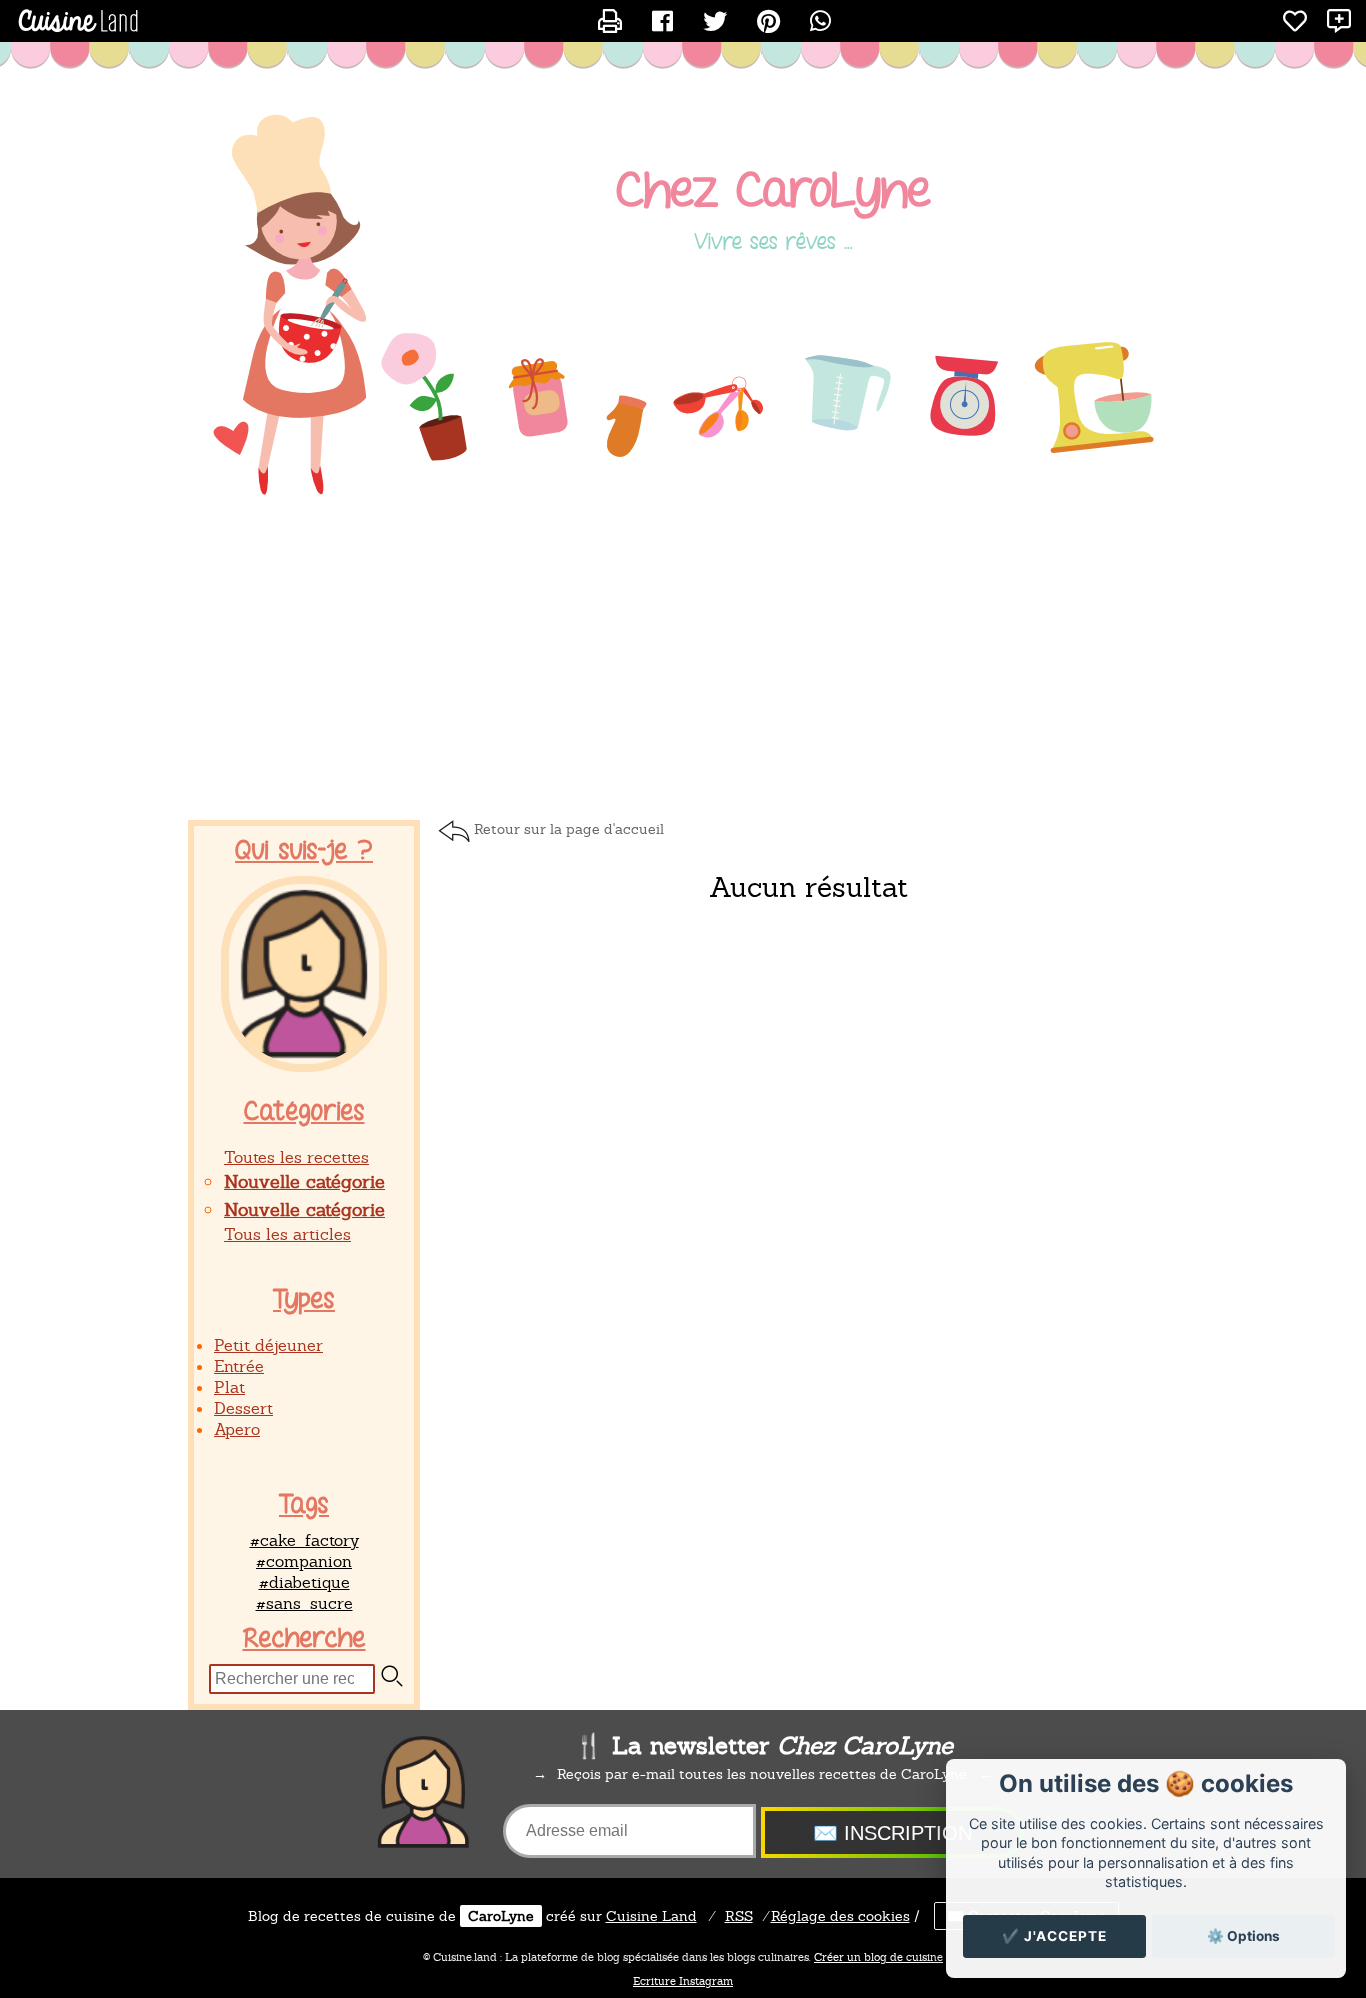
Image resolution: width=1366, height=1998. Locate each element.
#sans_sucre (304, 1603)
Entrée (239, 1366)
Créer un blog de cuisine (878, 1957)
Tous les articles (287, 1234)
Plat (229, 1387)
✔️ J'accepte (1054, 1936)
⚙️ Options (1243, 1936)
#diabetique (304, 1582)
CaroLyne (501, 1916)
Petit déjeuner (268, 1345)
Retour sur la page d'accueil (569, 829)
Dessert (243, 1408)
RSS (739, 1916)
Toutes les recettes (296, 1157)
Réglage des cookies (840, 1916)
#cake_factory (304, 1540)
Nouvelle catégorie (304, 1181)
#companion (304, 1561)
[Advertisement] (683, 660)
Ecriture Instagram (683, 1981)
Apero (237, 1429)
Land (651, 1916)
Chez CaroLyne (773, 191)
